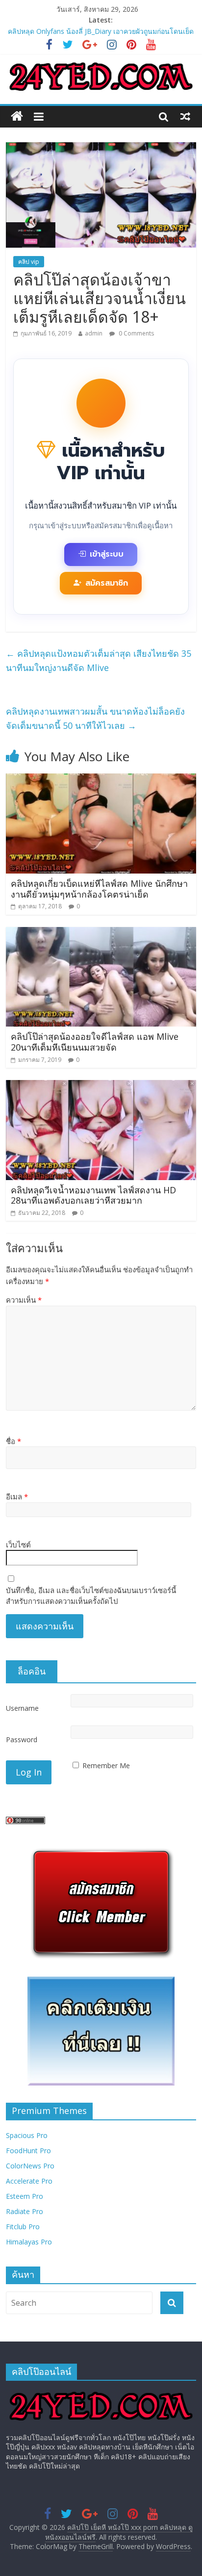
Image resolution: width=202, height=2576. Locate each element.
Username (22, 1708)
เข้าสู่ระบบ (107, 554)
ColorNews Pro (30, 2166)
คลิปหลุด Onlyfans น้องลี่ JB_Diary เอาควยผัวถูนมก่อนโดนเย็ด (101, 31)
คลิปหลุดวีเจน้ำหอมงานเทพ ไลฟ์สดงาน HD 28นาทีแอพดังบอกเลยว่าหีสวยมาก (93, 1195)
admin (94, 333)
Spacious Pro (27, 2135)
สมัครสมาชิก (107, 583)
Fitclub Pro (23, 2227)
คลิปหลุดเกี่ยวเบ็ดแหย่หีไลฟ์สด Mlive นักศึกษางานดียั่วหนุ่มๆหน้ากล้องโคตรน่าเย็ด (99, 889)
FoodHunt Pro (28, 2151)
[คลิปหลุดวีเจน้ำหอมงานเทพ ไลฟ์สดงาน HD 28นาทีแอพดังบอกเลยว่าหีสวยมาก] (101, 1086)
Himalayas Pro (29, 2242)
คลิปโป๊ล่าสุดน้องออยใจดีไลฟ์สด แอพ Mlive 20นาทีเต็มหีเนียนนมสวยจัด (95, 1042)
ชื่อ (13, 1441)
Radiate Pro (25, 2211)
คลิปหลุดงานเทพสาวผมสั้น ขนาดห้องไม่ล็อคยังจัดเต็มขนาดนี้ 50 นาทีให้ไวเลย (95, 718)
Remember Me (106, 1765)
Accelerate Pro (29, 2181)
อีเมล (17, 1496)
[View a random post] (185, 116)
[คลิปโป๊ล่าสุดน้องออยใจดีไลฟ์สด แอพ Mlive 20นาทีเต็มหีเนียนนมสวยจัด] (101, 933)
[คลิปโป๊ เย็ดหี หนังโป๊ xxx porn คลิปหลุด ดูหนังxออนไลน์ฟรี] (17, 116)
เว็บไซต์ (18, 1545)
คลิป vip (29, 262)
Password (22, 1739)
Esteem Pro (25, 2196)
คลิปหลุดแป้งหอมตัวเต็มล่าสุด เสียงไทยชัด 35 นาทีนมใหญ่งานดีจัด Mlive (99, 660)
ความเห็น (24, 1300)
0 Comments (136, 333)
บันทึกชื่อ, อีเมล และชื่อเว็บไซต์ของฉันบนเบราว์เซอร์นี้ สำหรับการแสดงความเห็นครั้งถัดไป (91, 1596)
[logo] (101, 2393)
